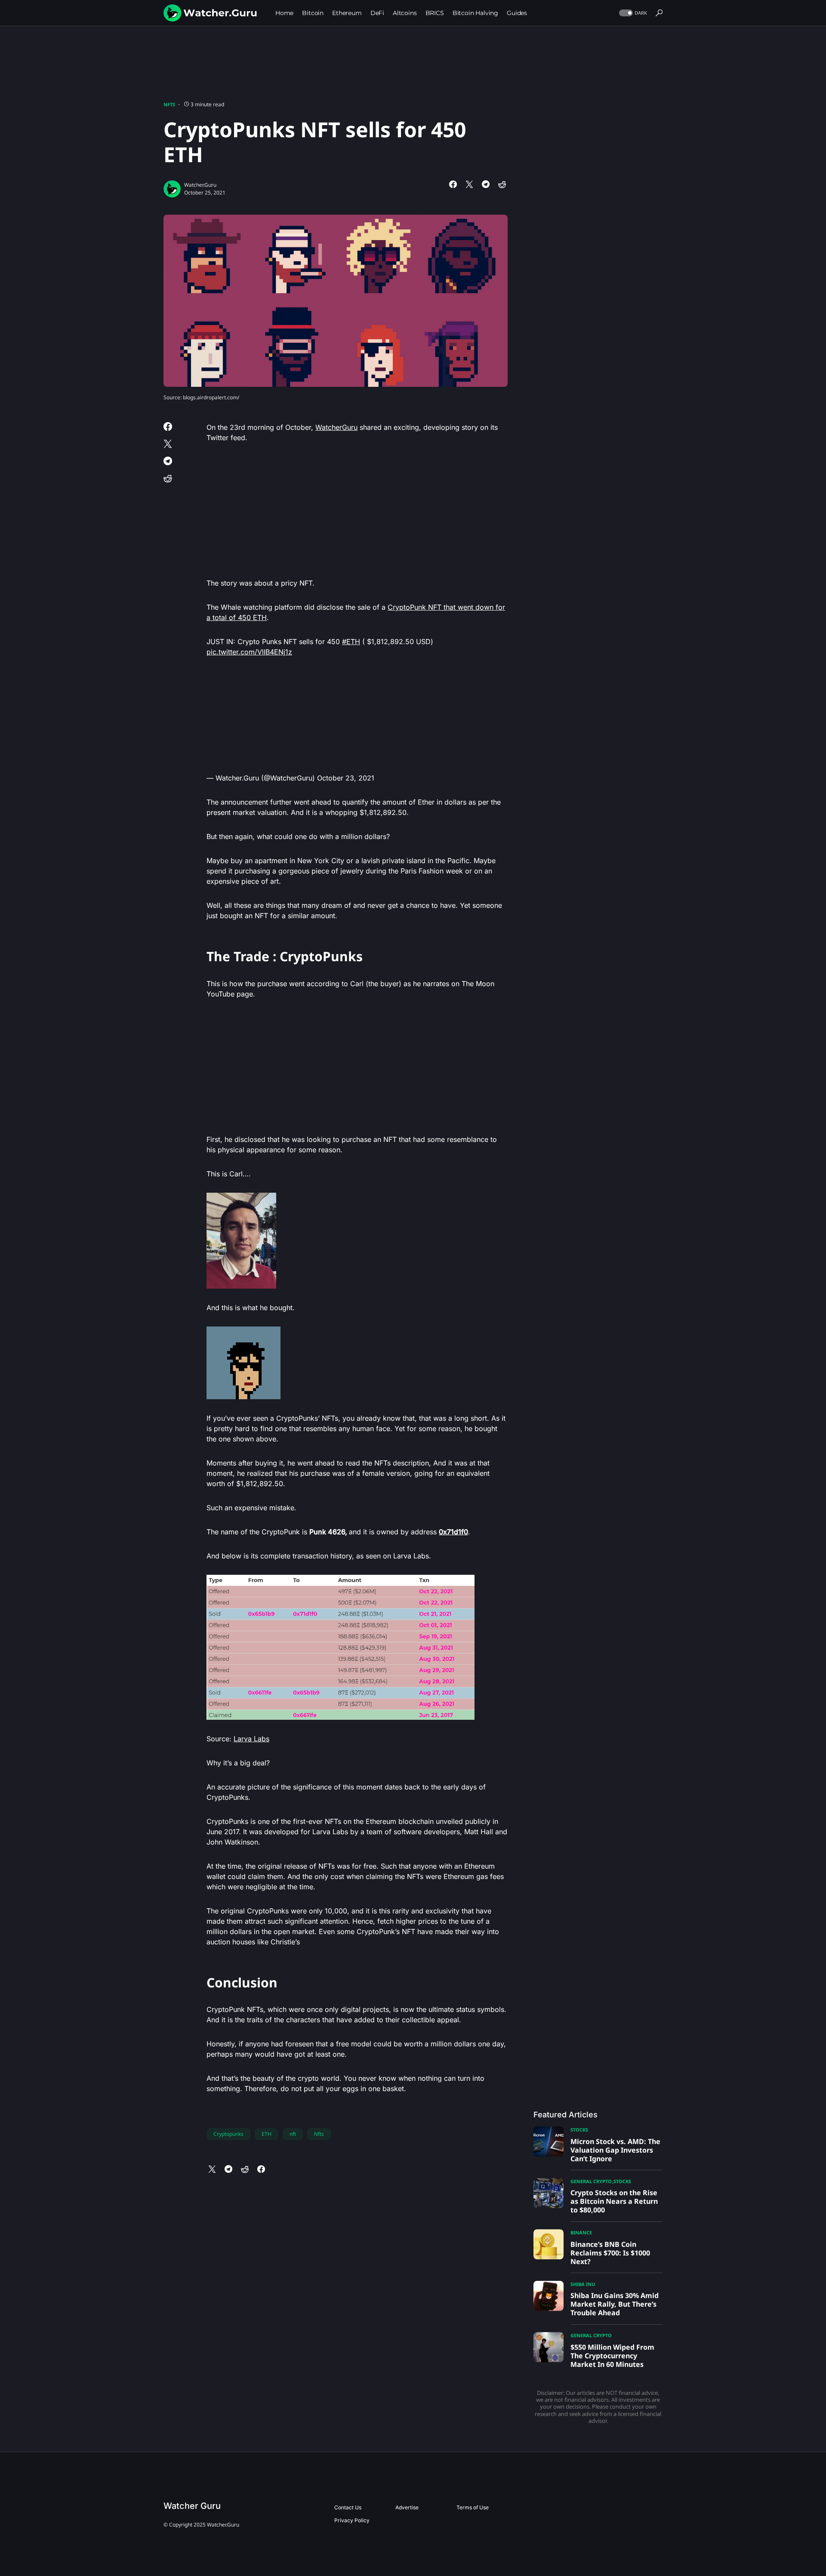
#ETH (351, 642)
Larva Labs (251, 1739)
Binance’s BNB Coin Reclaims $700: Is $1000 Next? (610, 2253)
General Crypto (591, 2181)
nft (293, 2134)
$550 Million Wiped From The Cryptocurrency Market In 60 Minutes (612, 2356)
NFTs (169, 104)
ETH (267, 2134)
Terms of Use (473, 2507)
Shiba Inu (583, 2284)
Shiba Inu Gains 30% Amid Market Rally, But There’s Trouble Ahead (615, 2304)
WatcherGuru (336, 427)
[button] (632, 13)
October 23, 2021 (346, 778)
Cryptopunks (228, 2134)
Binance (581, 2232)
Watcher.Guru (200, 185)
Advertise (407, 2507)
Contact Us (348, 2507)
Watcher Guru (192, 2506)
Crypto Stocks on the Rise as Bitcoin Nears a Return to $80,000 (614, 2201)
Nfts (319, 2134)
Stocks (579, 2130)
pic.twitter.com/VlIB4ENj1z (249, 652)
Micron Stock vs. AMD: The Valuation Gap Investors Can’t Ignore (615, 2150)
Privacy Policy (352, 2520)
